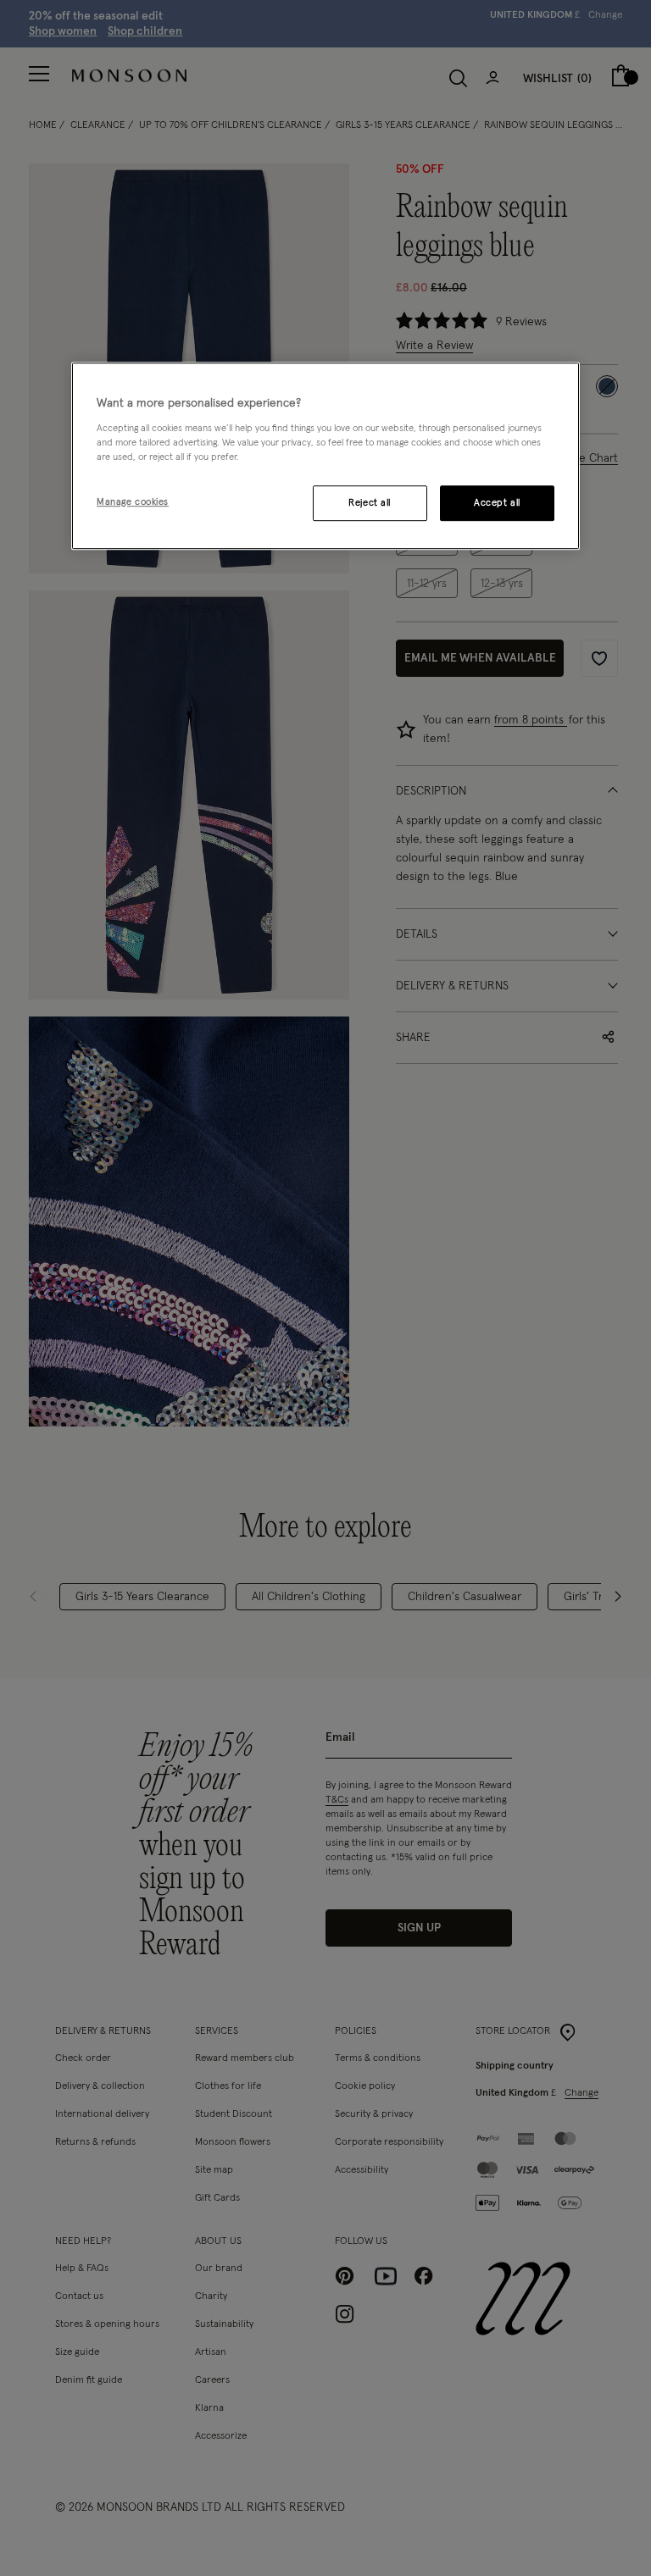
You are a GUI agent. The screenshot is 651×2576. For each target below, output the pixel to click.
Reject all (370, 503)
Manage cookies (133, 502)
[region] (325, 456)
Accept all (497, 503)
